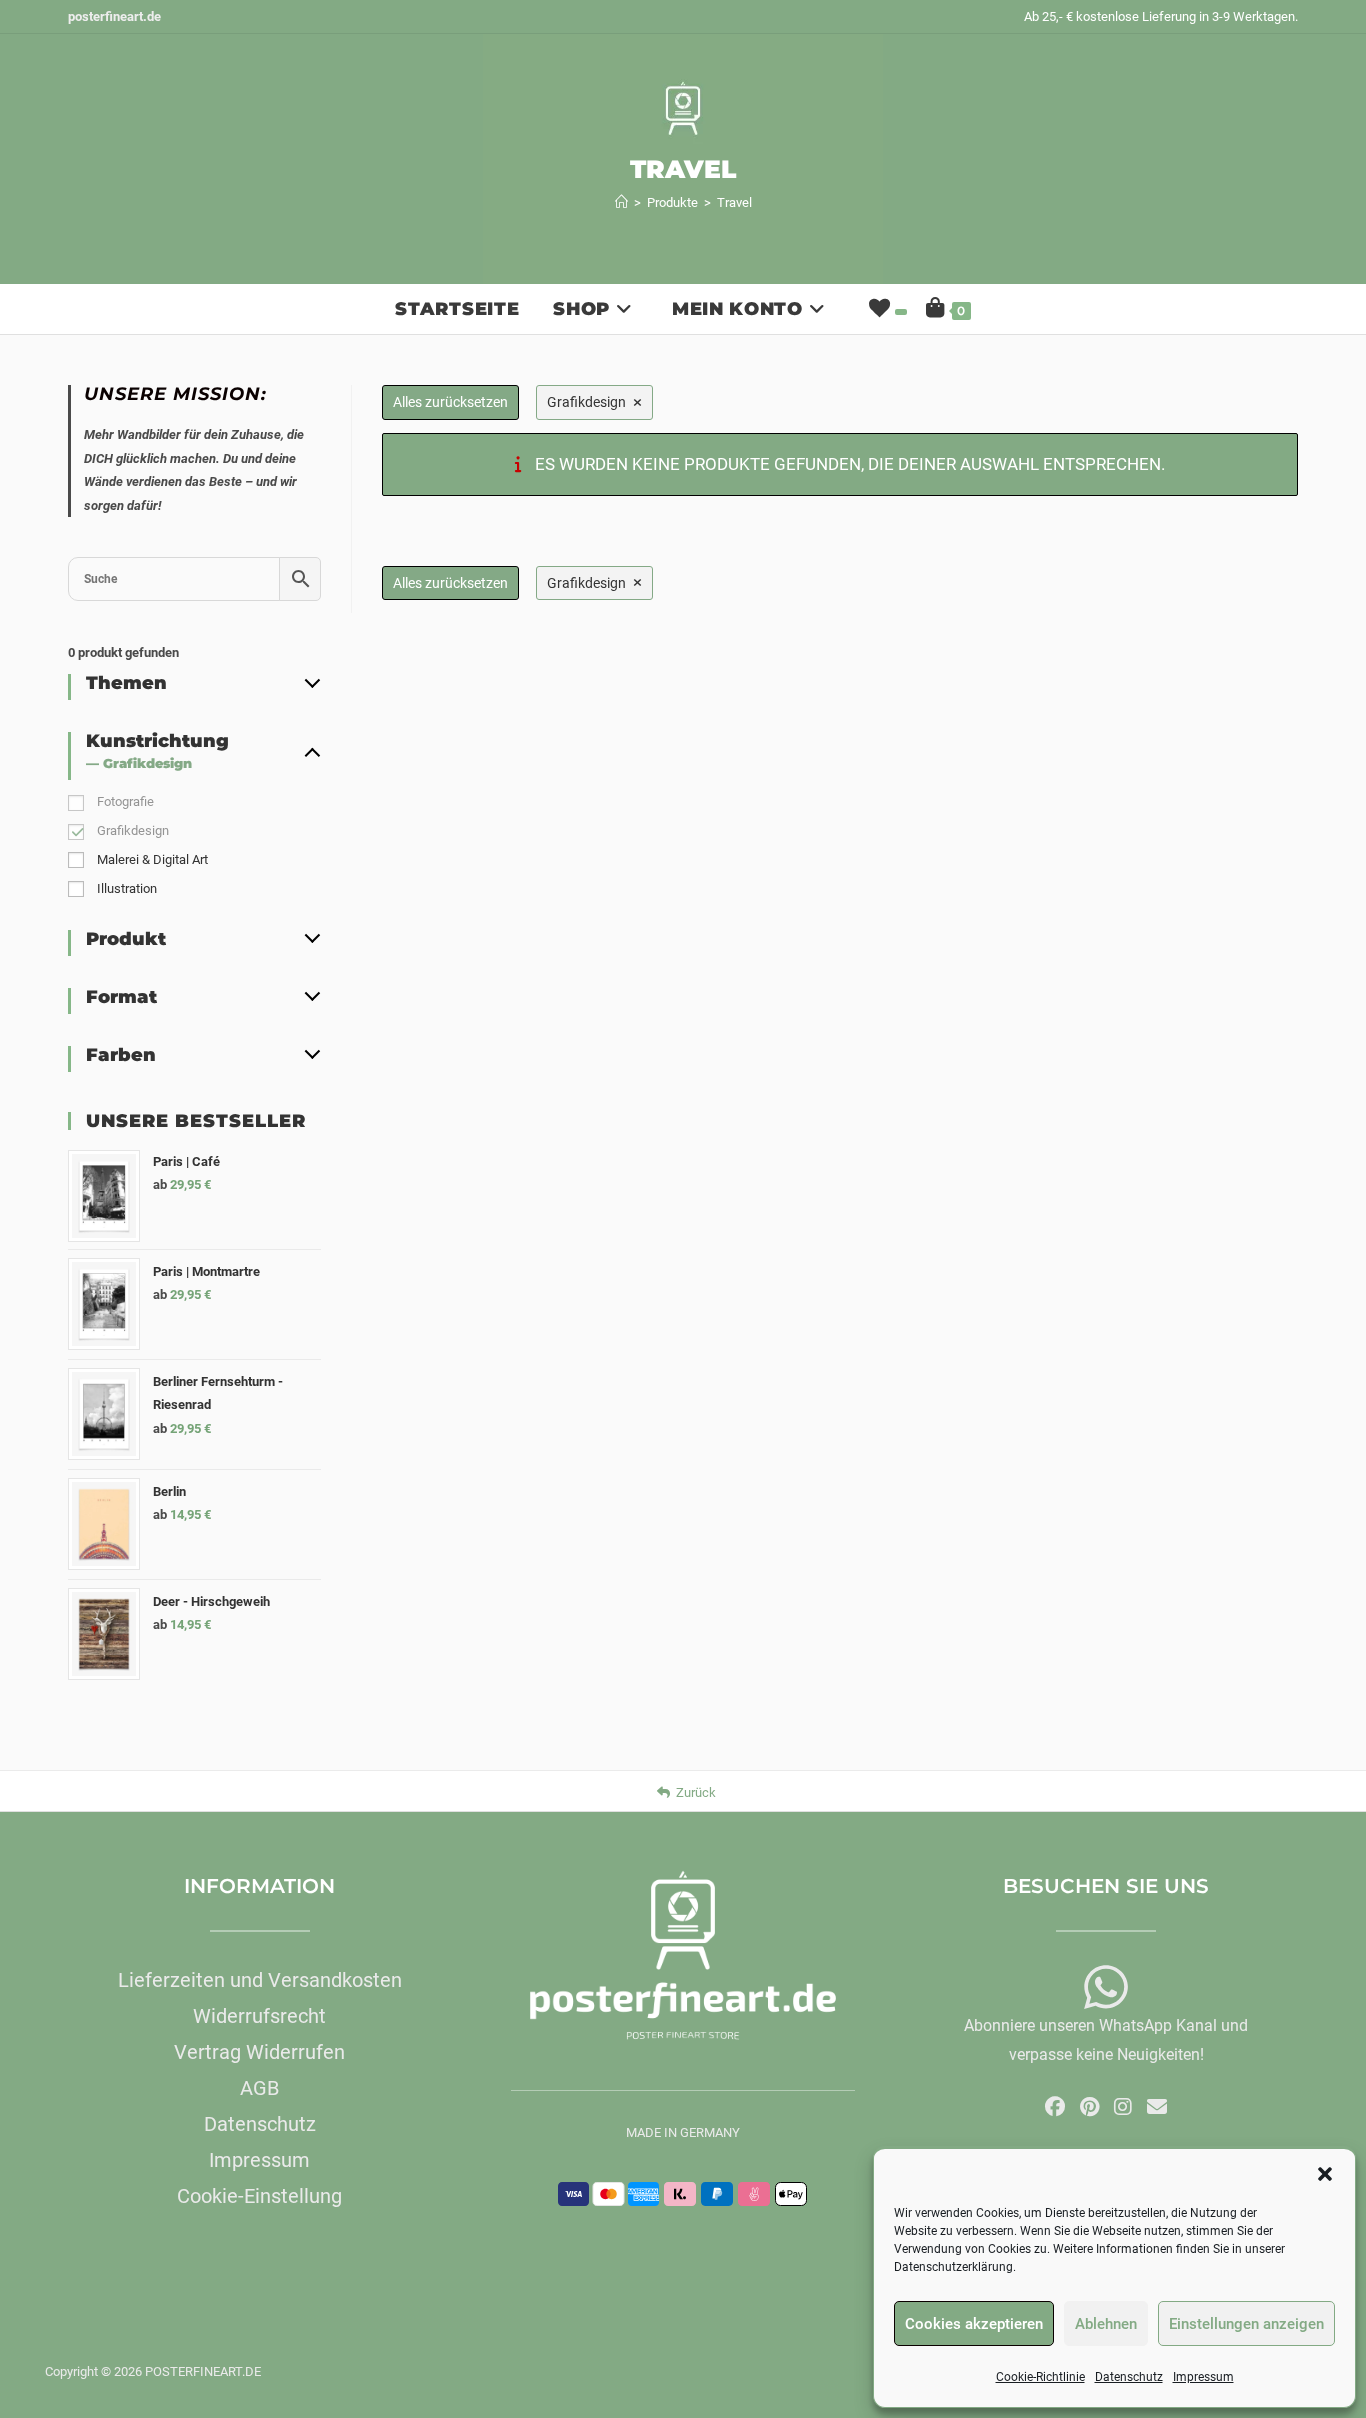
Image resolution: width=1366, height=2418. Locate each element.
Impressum (1203, 2377)
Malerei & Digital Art (152, 859)
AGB (259, 2088)
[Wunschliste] (886, 309)
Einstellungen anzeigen (1246, 2324)
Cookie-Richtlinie (1040, 2377)
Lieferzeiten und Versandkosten (260, 1980)
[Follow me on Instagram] (1123, 2107)
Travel (734, 202)
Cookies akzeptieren (974, 2324)
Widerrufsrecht (259, 2016)
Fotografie (125, 801)
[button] (1325, 2174)
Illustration (127, 888)
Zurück (696, 1792)
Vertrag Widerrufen (259, 2052)
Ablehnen (1106, 2324)
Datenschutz (1129, 2377)
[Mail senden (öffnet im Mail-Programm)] (1157, 2107)
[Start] (621, 202)
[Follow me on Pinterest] (1089, 2107)
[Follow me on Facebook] (1055, 2107)
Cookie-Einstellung (259, 2196)
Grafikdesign (133, 830)
